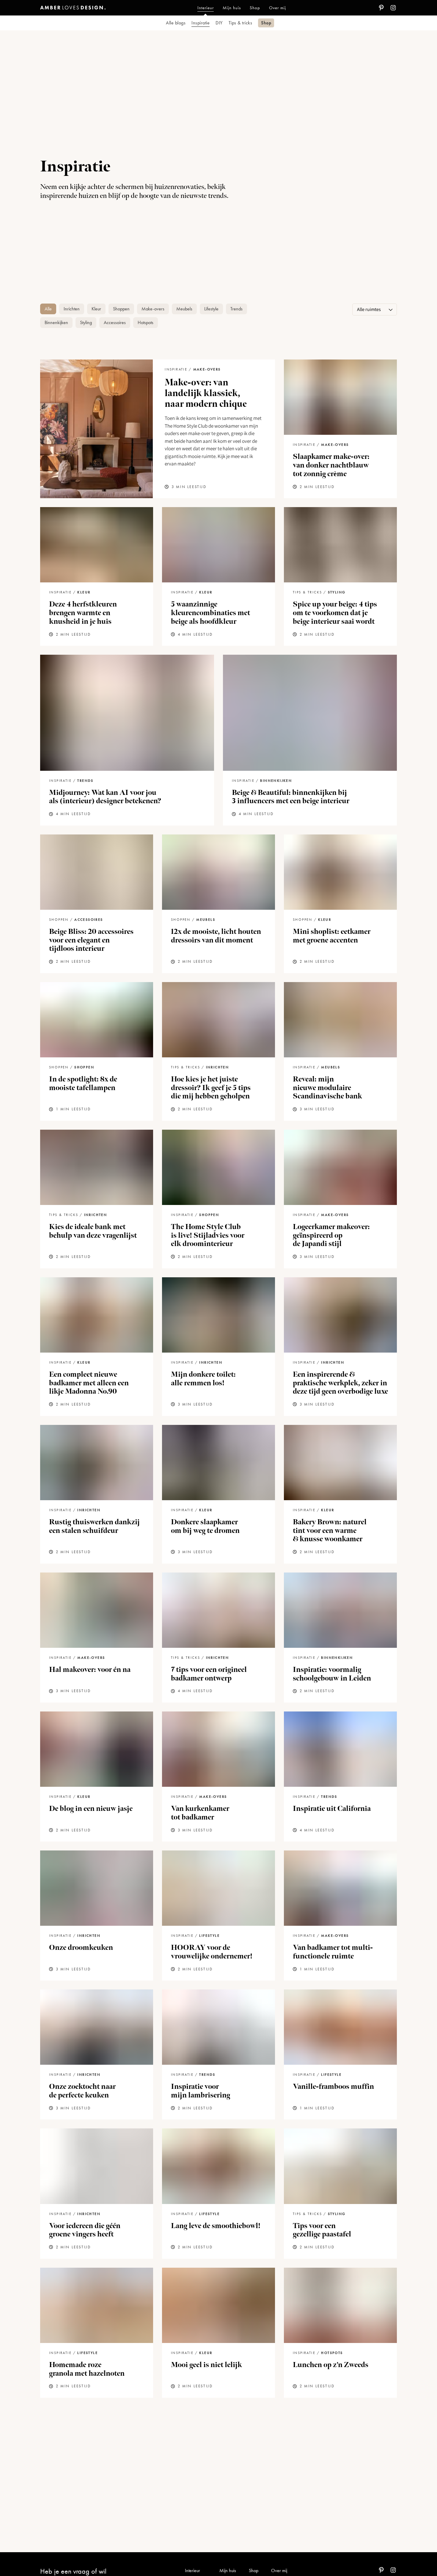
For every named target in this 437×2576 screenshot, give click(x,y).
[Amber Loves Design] (73, 8)
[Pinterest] (381, 8)
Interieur (192, 2570)
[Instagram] (393, 8)
